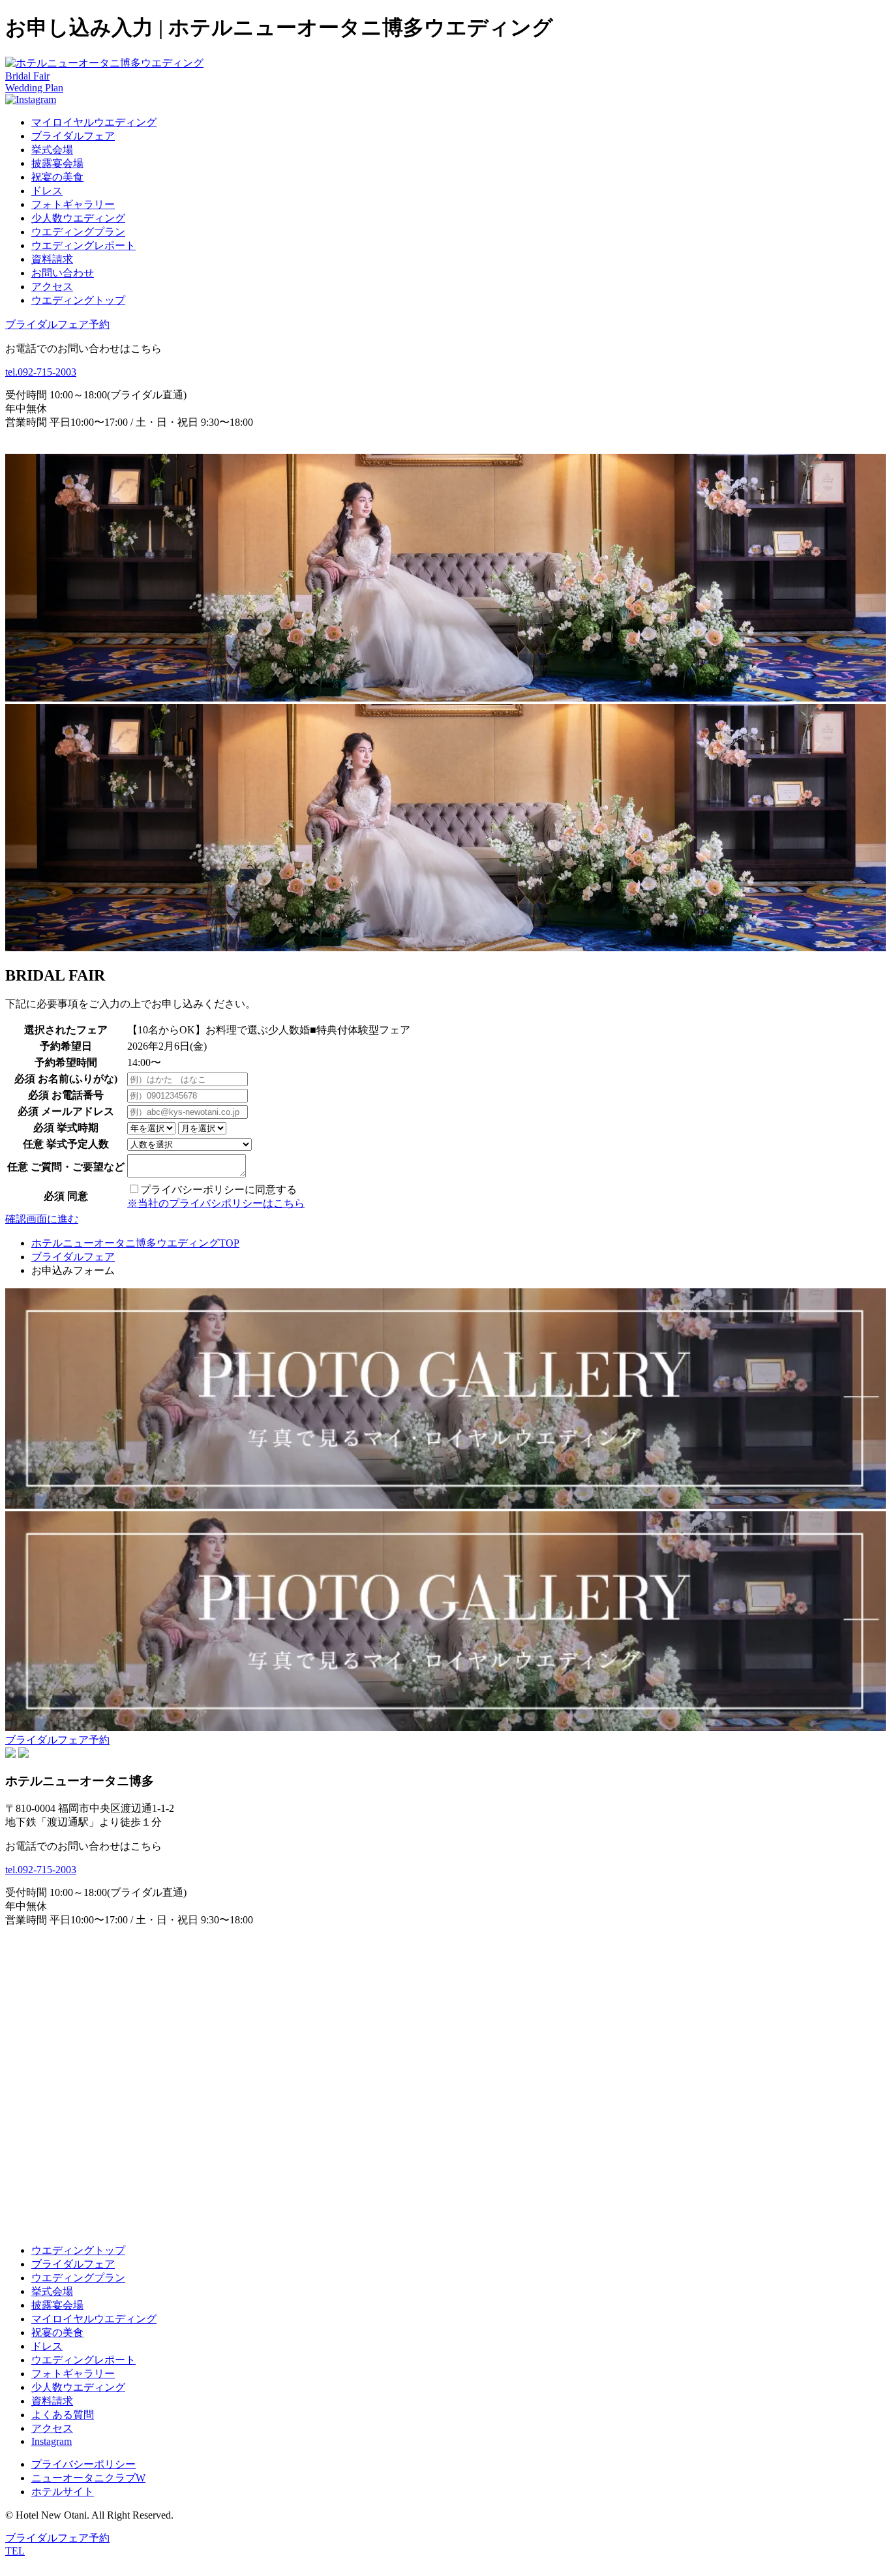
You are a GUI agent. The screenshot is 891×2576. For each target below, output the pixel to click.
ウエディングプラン (78, 232)
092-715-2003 (41, 372)
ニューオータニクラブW (88, 2478)
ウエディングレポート (83, 245)
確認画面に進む (42, 1219)
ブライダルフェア (73, 136)
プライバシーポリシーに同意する (219, 1190)
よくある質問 (63, 2415)
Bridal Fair (27, 76)
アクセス (52, 287)
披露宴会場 (57, 163)
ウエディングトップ (78, 300)
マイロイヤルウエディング (94, 122)
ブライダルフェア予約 (57, 324)
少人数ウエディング (78, 218)
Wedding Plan (34, 88)
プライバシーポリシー (83, 2464)
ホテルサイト (63, 2492)
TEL (15, 2551)
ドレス (47, 191)
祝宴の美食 (57, 177)
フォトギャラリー (73, 204)
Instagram (52, 2441)
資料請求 (52, 259)
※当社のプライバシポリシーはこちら (216, 1203)
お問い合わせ (63, 273)
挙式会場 (52, 150)
